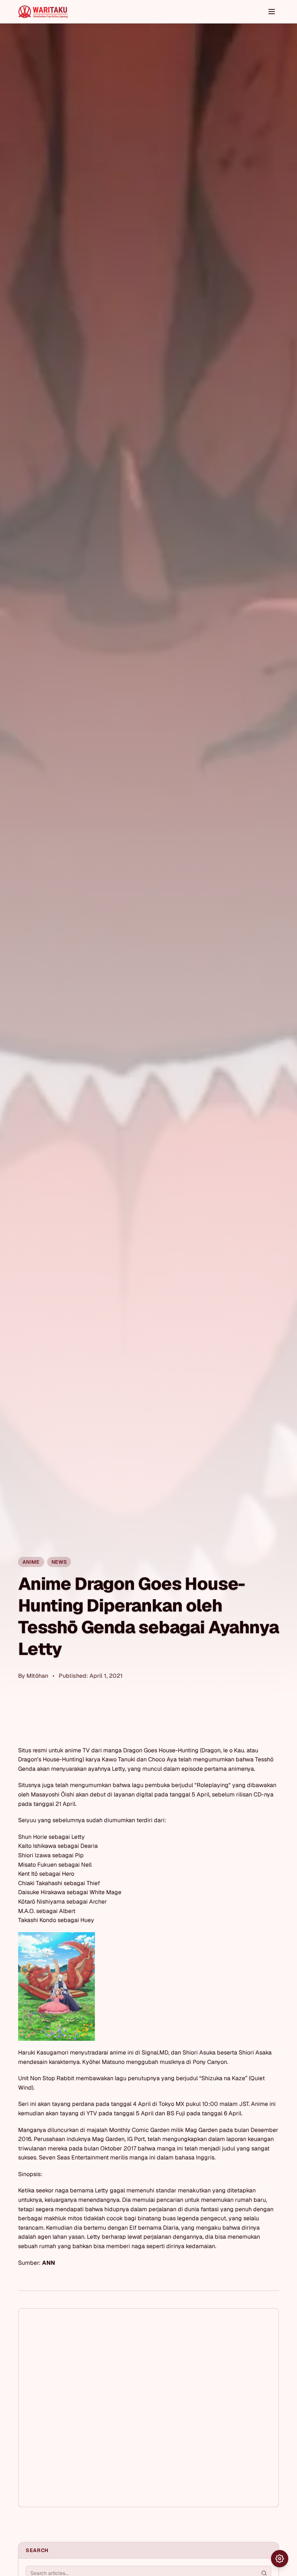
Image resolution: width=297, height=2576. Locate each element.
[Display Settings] (280, 2559)
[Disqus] (148, 2408)
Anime (31, 1562)
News (59, 1562)
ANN (49, 2263)
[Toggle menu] (272, 12)
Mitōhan (37, 1676)
